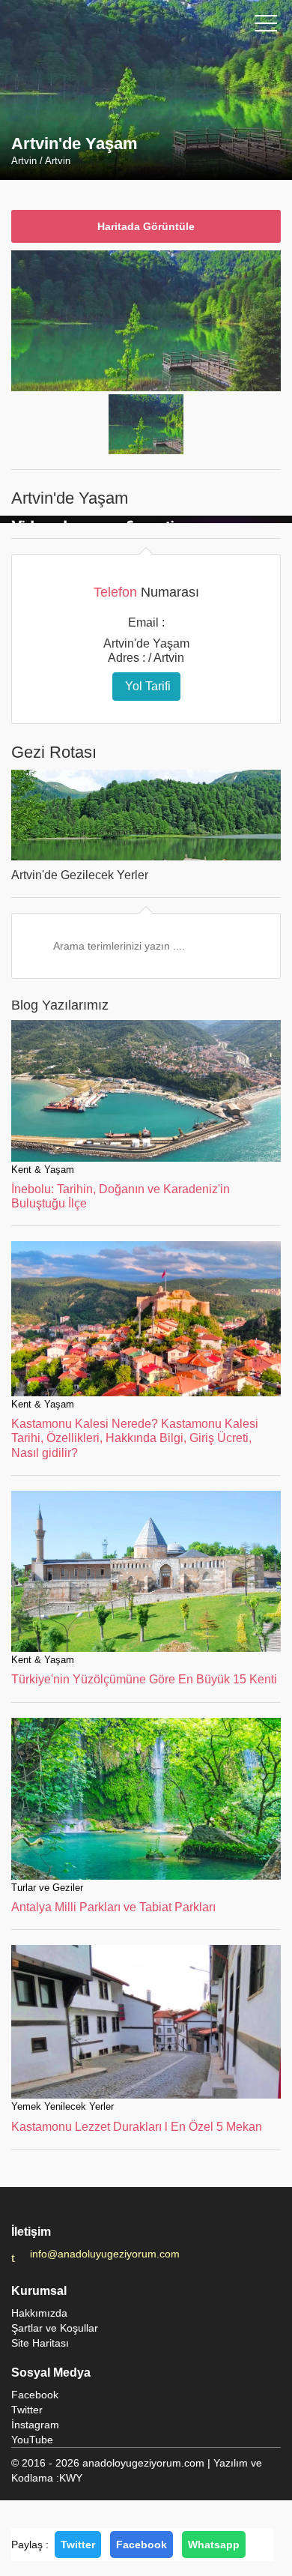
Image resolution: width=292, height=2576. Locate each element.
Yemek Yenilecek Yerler (63, 2106)
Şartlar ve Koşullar (55, 2328)
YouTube (32, 2440)
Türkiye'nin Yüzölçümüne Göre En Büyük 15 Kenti (144, 1679)
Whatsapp (214, 2545)
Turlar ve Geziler (47, 1888)
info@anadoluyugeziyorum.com (105, 2254)
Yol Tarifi (146, 686)
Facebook (142, 2545)
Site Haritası (40, 2343)
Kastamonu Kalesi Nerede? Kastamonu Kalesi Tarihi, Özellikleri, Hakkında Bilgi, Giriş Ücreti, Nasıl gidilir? (135, 1438)
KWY (71, 2478)
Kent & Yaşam (43, 1170)
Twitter (78, 2545)
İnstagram (35, 2425)
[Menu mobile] (266, 26)
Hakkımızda (39, 2313)
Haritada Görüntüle (146, 226)
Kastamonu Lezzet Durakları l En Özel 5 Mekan (137, 2127)
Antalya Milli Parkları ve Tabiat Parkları (113, 1907)
